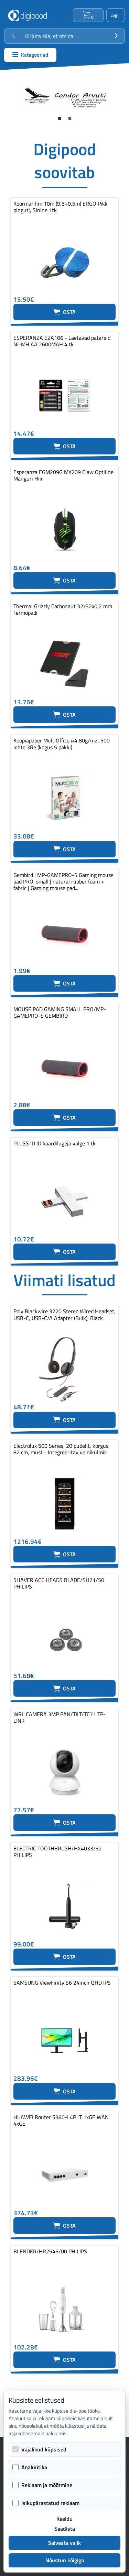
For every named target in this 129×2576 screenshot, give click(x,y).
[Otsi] (116, 36)
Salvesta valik (64, 2543)
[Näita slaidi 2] (70, 118)
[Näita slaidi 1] (60, 118)
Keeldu (64, 2519)
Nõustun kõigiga (65, 2560)
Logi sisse (116, 15)
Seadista (65, 2529)
